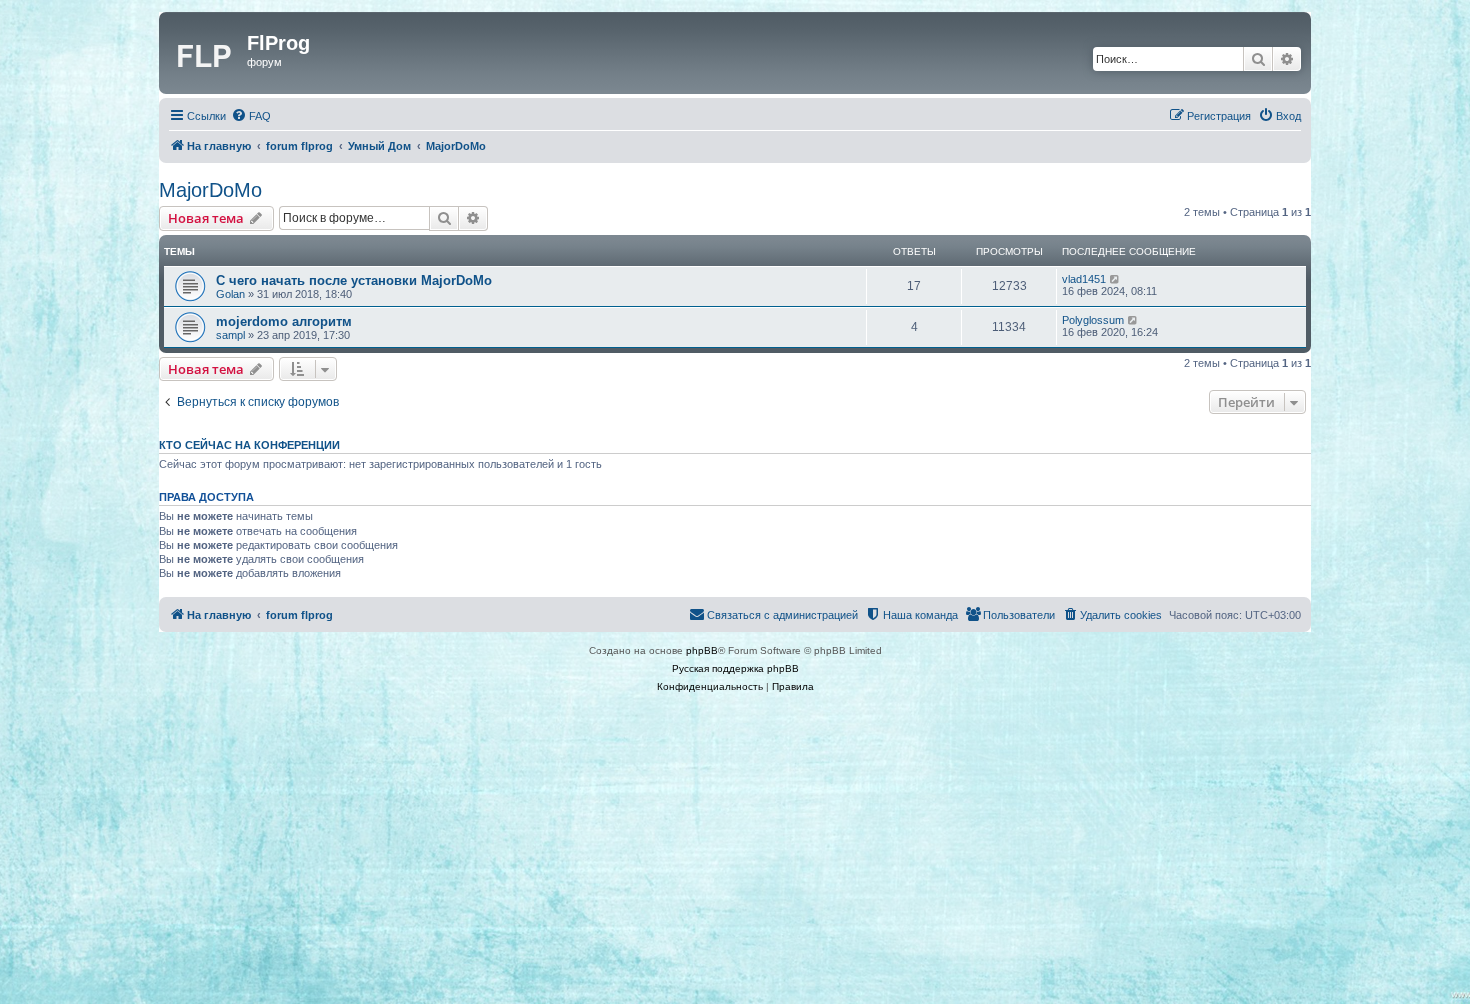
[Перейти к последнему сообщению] (1115, 279)
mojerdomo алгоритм (284, 321)
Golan (230, 294)
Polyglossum (1093, 320)
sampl (230, 335)
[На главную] (205, 53)
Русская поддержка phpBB (735, 668)
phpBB (702, 650)
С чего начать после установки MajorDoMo (354, 280)
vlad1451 (1084, 279)
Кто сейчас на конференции (249, 445)
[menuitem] (251, 116)
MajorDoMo (210, 190)
